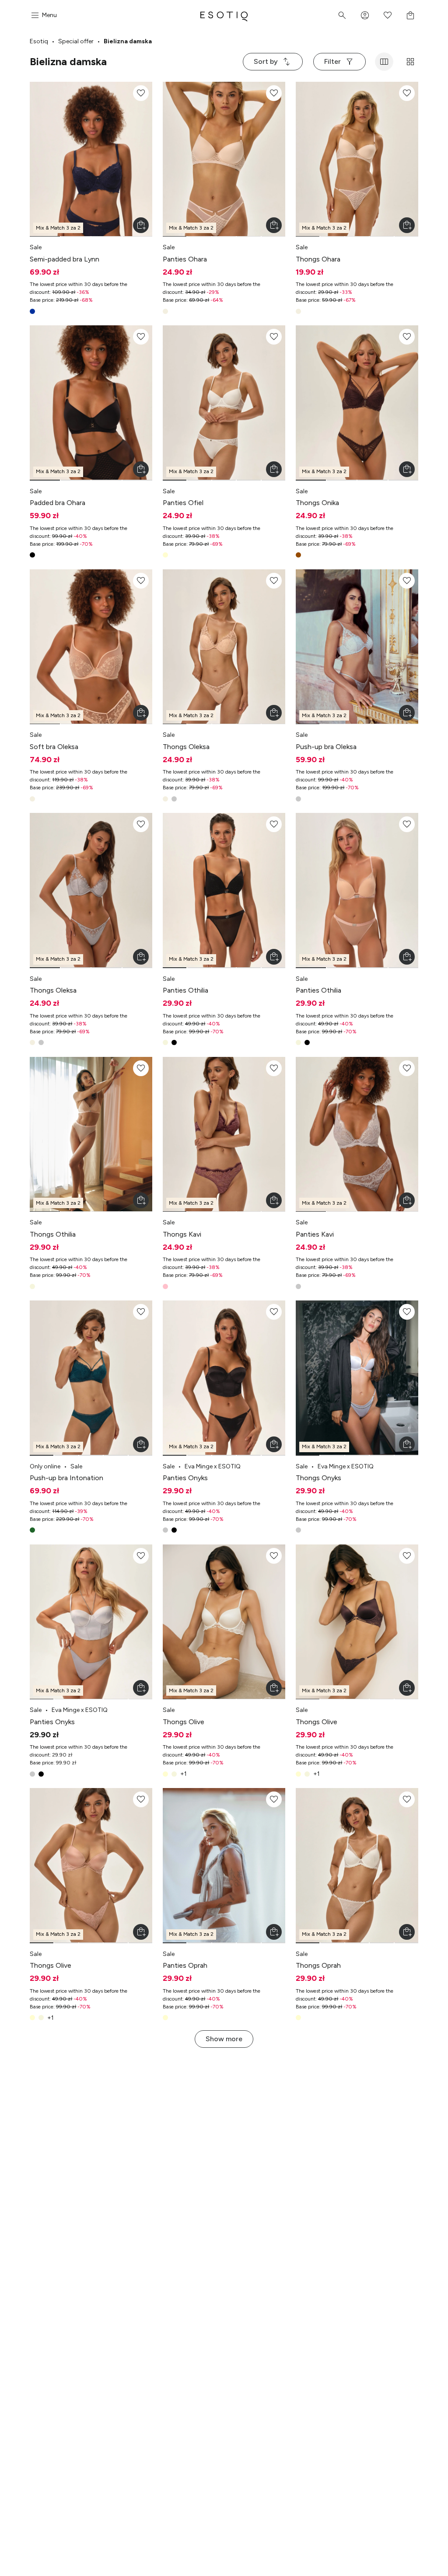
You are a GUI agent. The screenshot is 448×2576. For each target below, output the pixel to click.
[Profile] (365, 15)
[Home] (224, 15)
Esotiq (39, 41)
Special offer (76, 41)
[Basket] (410, 15)
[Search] (342, 15)
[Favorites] (388, 15)
